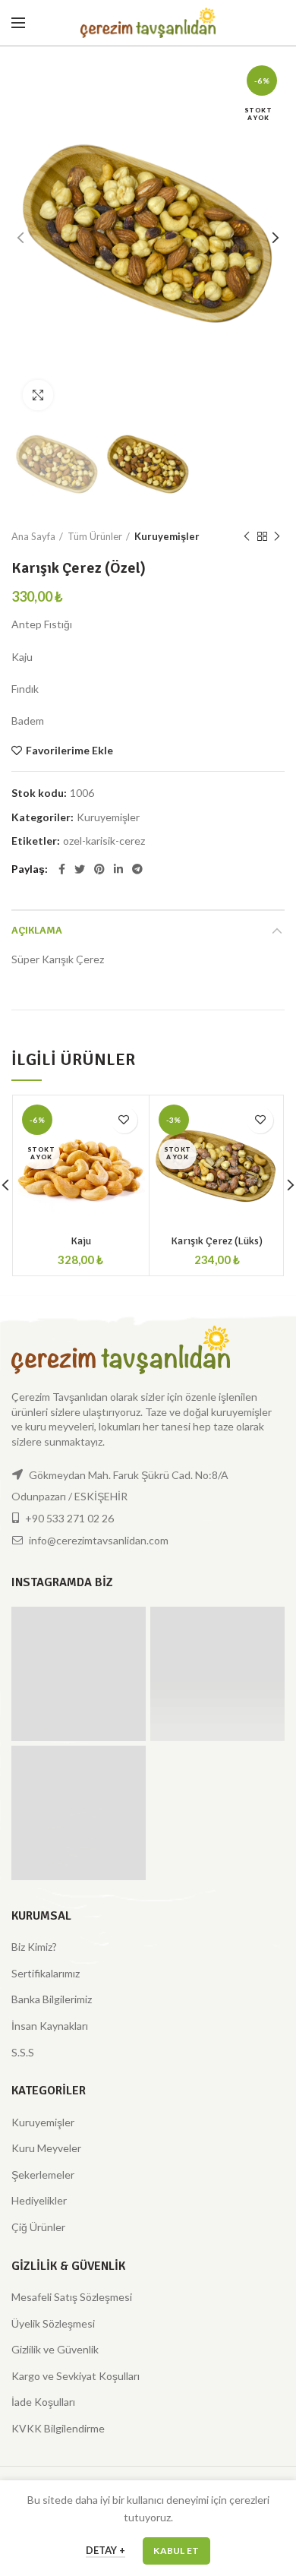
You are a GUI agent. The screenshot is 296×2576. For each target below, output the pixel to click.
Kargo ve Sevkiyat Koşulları (76, 2376)
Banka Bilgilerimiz (52, 1999)
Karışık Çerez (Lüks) (217, 1241)
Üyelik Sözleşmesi (53, 2323)
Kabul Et (176, 2551)
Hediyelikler (39, 2200)
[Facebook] (62, 869)
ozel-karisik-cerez (104, 841)
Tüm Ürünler (95, 536)
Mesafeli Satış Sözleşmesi (72, 2297)
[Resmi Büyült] (38, 395)
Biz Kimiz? (34, 1947)
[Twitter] (80, 869)
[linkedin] (118, 869)
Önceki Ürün (247, 536)
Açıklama (37, 930)
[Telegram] (137, 869)
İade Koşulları (43, 2402)
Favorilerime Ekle (69, 751)
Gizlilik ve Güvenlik (55, 2349)
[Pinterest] (99, 869)
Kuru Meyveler (46, 2148)
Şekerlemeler (43, 2175)
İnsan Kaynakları (50, 2026)
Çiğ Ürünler (38, 2227)
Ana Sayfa (33, 536)
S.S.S (23, 2052)
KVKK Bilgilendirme (58, 2428)
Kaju (81, 1241)
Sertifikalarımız (46, 1973)
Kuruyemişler (167, 536)
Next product (277, 536)
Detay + (105, 2550)
